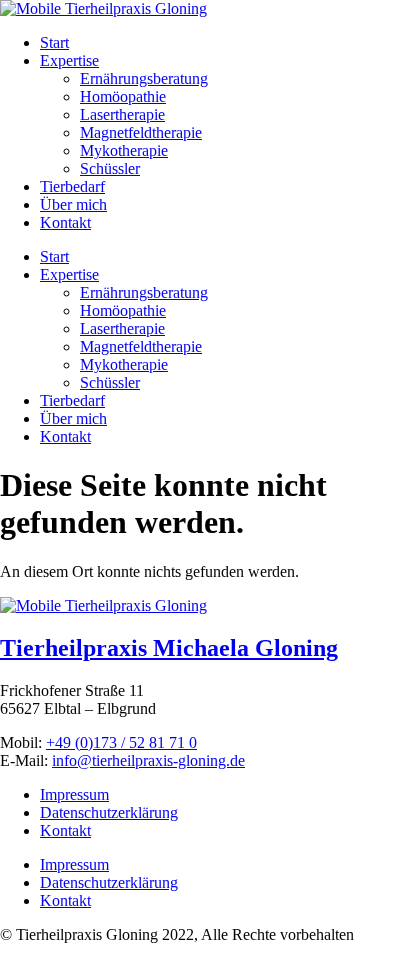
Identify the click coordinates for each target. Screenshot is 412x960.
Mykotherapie (124, 150)
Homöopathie (123, 96)
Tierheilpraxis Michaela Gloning (169, 648)
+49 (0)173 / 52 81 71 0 (121, 742)
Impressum (74, 794)
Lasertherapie (122, 114)
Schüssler (110, 168)
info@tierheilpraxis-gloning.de (148, 760)
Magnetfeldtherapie (141, 132)
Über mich (73, 204)
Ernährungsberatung (144, 78)
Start (54, 42)
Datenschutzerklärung (109, 812)
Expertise (69, 60)
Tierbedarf (72, 186)
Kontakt (65, 222)
